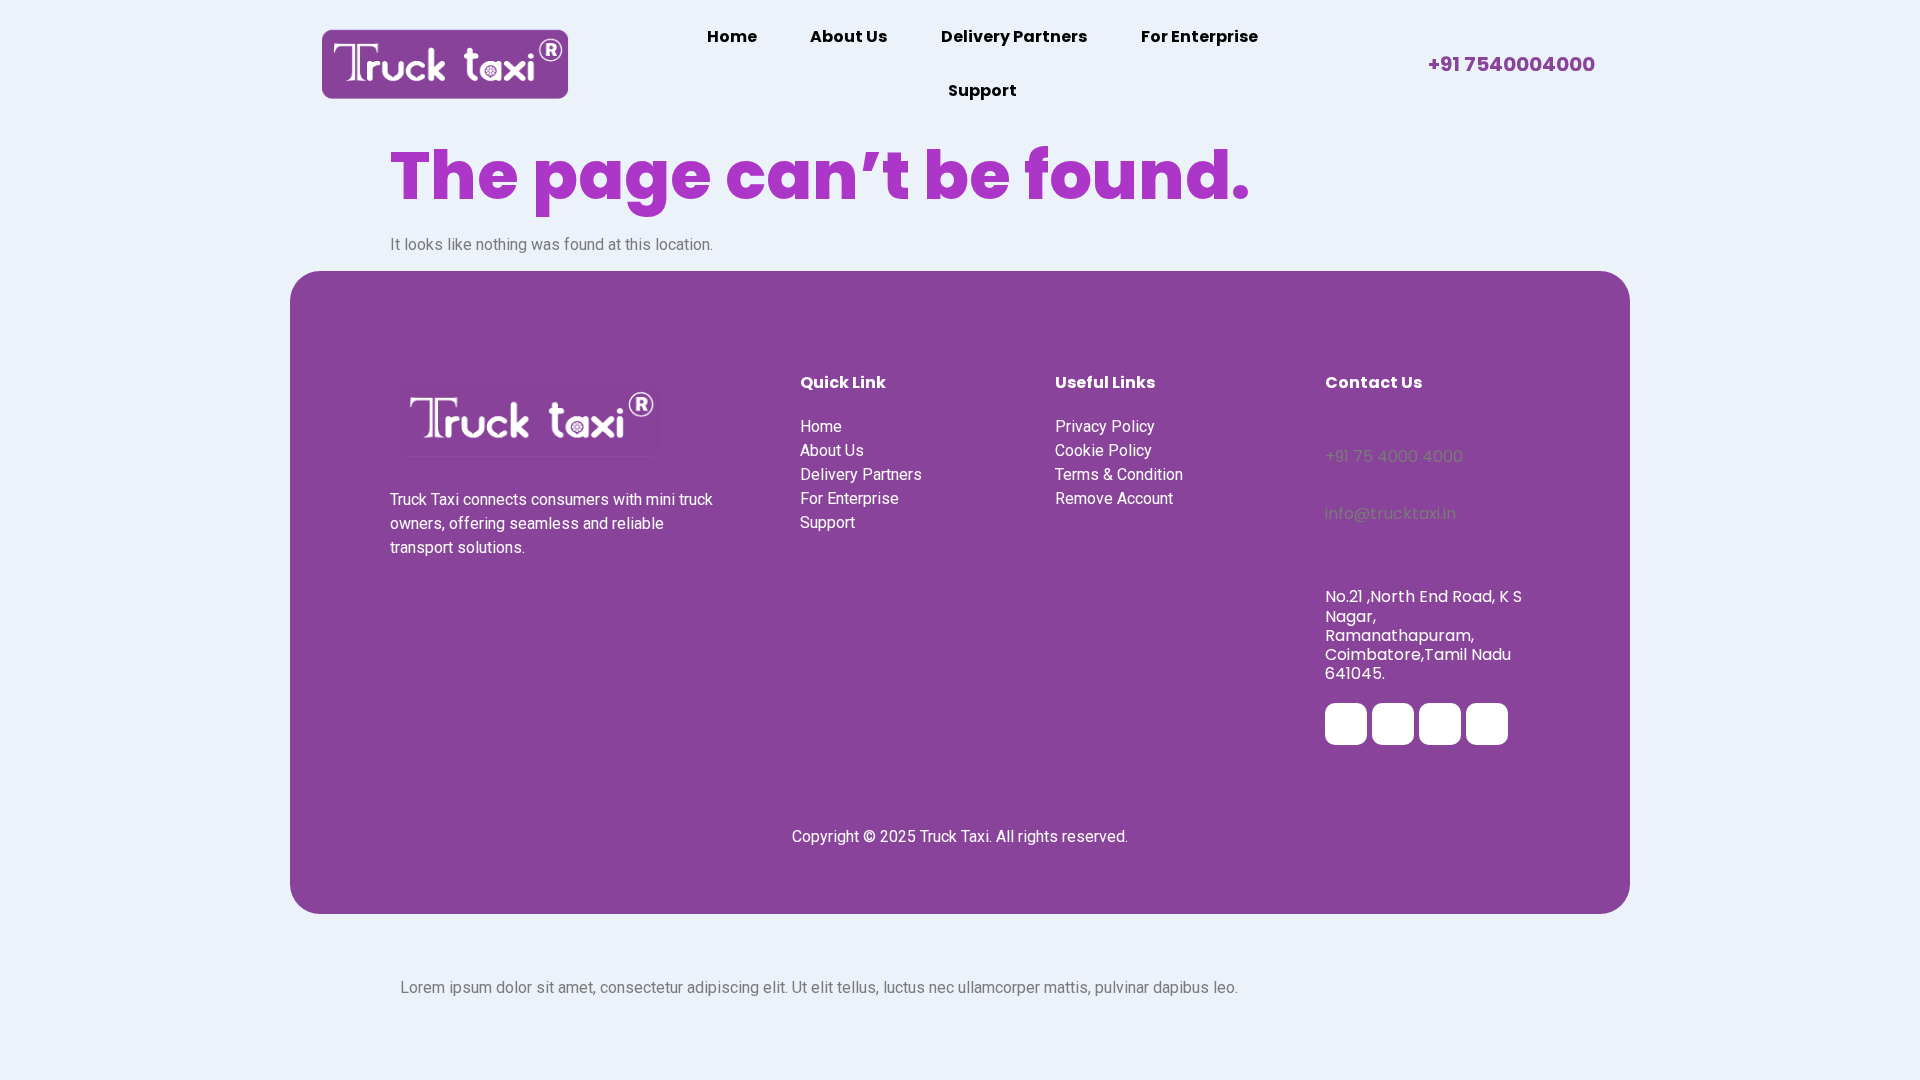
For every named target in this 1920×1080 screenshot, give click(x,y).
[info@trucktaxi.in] (1332, 482)
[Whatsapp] (1487, 724)
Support (982, 90)
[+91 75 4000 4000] (1332, 425)
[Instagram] (1393, 724)
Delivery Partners (1014, 36)
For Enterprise (1199, 36)
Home (732, 36)
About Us (848, 36)
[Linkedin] (1440, 724)
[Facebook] (1346, 724)
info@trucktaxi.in (1390, 513)
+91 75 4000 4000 (1394, 456)
